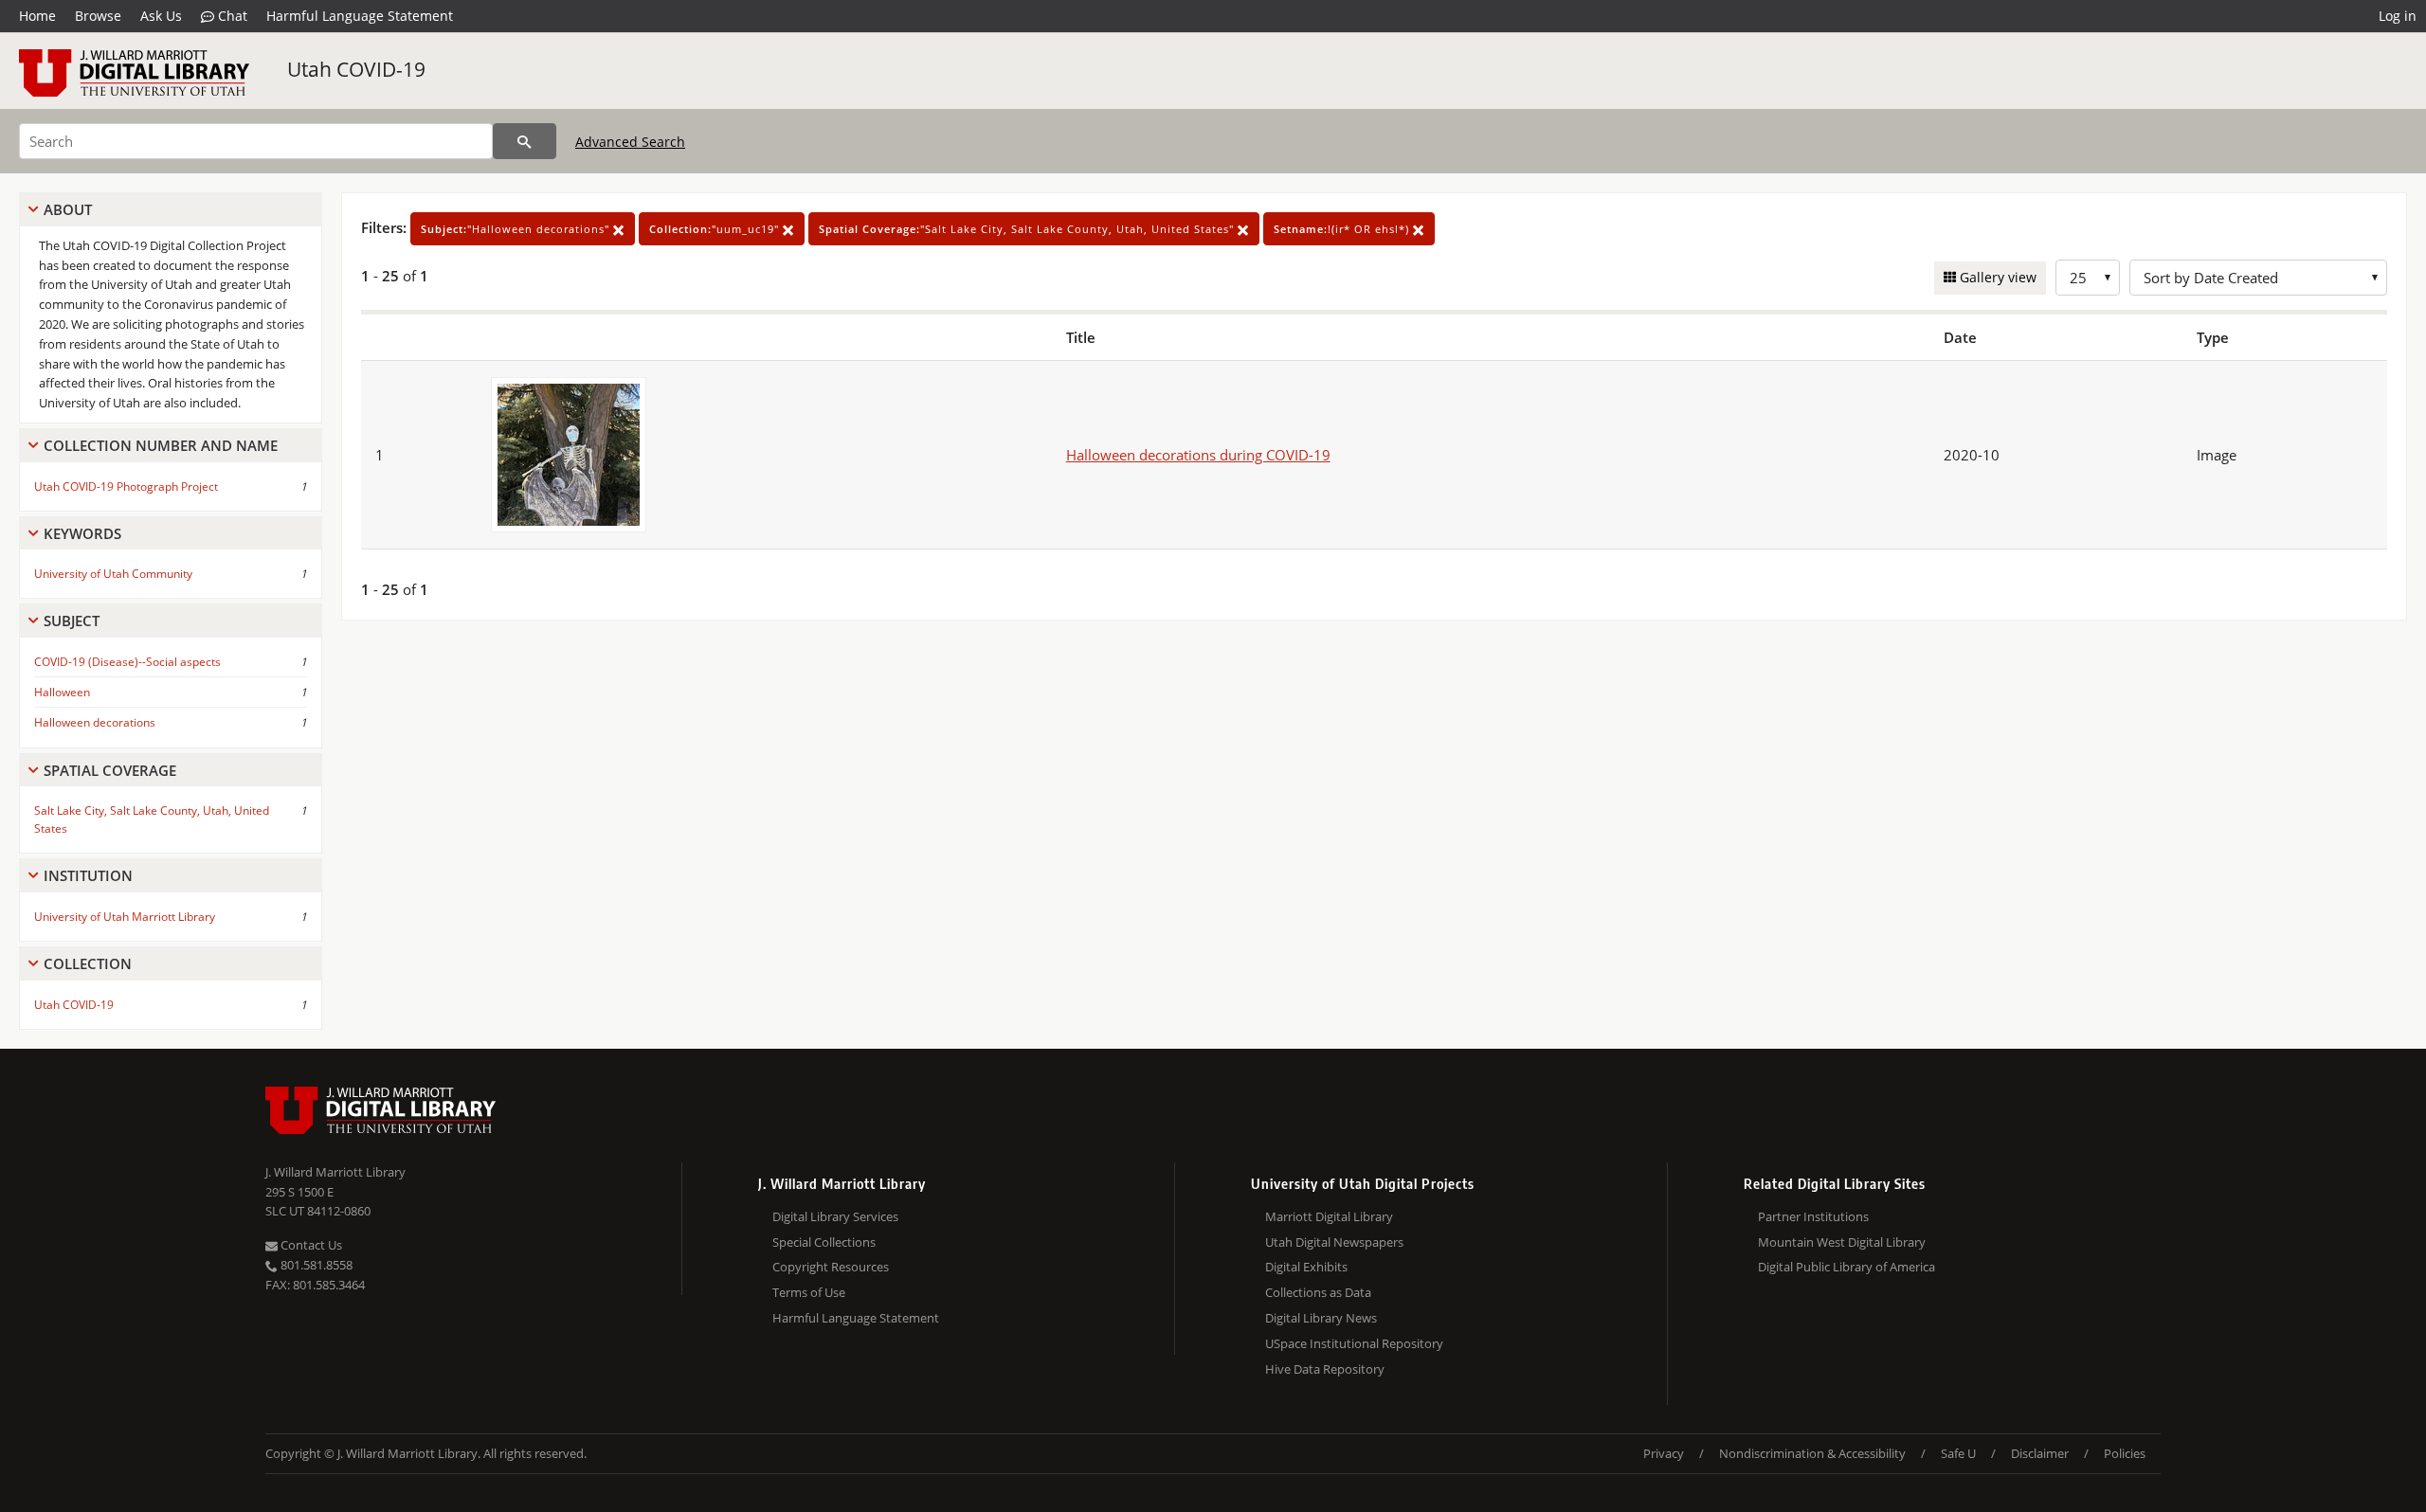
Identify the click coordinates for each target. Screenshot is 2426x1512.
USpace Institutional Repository (1354, 1343)
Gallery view (1996, 277)
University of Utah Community (113, 574)
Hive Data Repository (1325, 1369)
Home (37, 16)
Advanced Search (630, 142)
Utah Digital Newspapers (1334, 1242)
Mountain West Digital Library (1842, 1242)
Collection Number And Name (161, 445)
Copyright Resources (831, 1267)
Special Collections (824, 1242)
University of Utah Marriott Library (125, 917)
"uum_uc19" (716, 229)
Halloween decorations (95, 722)
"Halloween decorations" (517, 229)
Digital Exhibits (1306, 1267)
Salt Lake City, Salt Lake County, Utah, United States (152, 819)
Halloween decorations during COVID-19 (1198, 455)
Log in (2398, 16)
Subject (72, 621)
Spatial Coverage (110, 770)
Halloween (62, 692)
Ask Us (161, 16)
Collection (88, 963)
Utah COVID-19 (356, 69)
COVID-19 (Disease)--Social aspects (127, 662)
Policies (2125, 1453)
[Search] (525, 141)
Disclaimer (2040, 1453)
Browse (98, 16)
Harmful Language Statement (360, 16)
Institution (88, 875)
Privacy (1664, 1453)
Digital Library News (1321, 1318)
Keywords (82, 533)
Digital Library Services (835, 1216)
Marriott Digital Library (1329, 1216)
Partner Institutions (1813, 1216)
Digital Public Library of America (1847, 1267)
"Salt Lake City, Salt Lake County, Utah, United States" (1028, 229)
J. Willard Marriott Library (335, 1172)
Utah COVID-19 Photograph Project (126, 486)
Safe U (1958, 1453)
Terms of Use (809, 1292)
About (68, 209)
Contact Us (310, 1245)
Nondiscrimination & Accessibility (1812, 1453)
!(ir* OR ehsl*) (1343, 229)
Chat (231, 16)
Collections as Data (1318, 1292)
